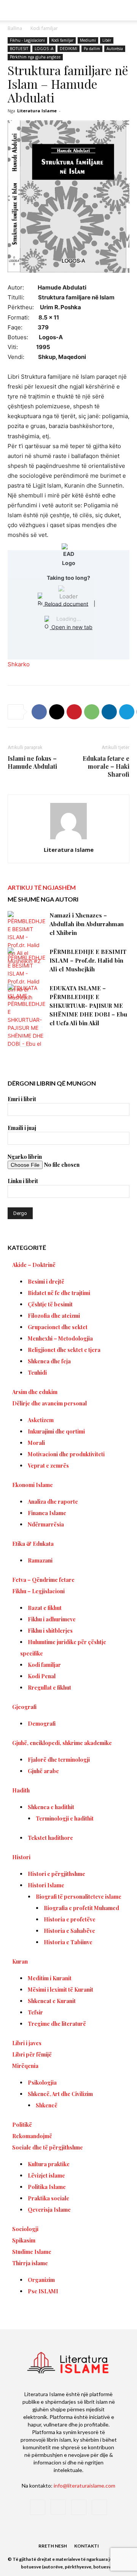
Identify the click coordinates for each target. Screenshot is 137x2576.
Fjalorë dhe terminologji (59, 1760)
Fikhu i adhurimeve (52, 1619)
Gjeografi (24, 1707)
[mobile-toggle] (13, 10)
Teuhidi (37, 1373)
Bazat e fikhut (45, 1608)
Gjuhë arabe (43, 1771)
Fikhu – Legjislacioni (38, 1591)
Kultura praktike (49, 2164)
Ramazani (40, 1560)
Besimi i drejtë (46, 1282)
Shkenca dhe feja (49, 1361)
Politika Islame (47, 2187)
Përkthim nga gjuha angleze (35, 57)
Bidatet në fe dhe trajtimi (59, 1293)
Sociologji (25, 2229)
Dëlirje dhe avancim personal (49, 1403)
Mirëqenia (25, 2066)
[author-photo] (68, 839)
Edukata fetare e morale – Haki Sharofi (106, 766)
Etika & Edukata (33, 1544)
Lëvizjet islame (46, 2176)
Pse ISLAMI (43, 2291)
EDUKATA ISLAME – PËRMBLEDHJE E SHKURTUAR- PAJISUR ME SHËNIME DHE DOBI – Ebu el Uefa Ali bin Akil (88, 1006)
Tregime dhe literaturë (57, 2024)
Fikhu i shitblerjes (50, 1631)
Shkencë (47, 2105)
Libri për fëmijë (32, 2054)
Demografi (42, 1724)
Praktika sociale (49, 2198)
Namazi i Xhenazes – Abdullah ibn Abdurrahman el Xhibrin (87, 924)
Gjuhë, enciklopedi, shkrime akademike (62, 1743)
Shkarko (19, 664)
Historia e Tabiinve (68, 1942)
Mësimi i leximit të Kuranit (61, 1990)
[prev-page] (12, 1042)
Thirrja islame (30, 2263)
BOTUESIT (19, 49)
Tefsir (35, 2012)
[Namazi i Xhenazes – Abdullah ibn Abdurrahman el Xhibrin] (27, 938)
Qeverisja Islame (49, 2210)
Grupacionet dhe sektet (58, 1327)
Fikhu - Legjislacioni (27, 40)
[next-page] (25, 1042)
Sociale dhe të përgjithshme (48, 2147)
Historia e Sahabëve (69, 1931)
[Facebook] (39, 712)
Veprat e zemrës (48, 1466)
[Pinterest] (74, 712)
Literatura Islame (37, 111)
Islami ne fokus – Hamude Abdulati (32, 762)
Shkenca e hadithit (51, 1807)
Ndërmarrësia (46, 1524)
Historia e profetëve (70, 1919)
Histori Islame (46, 1885)
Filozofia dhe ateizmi (54, 1316)
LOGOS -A (44, 49)
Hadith (21, 1790)
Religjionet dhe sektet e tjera (64, 1350)
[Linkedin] (109, 712)
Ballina (15, 28)
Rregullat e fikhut (49, 1688)
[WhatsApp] (92, 712)
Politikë (22, 2125)
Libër (107, 40)
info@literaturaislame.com (84, 2486)
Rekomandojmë (32, 2136)
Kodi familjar (44, 28)
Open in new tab (71, 627)
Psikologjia (42, 2083)
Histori (21, 1857)
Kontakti (87, 2546)
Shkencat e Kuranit (52, 2001)
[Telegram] (127, 712)
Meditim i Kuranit (50, 1978)
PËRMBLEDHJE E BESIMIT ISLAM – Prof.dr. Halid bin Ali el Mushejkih (88, 960)
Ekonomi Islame (33, 1485)
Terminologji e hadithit (65, 1818)
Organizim (41, 2280)
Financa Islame (47, 1513)
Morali (36, 1443)
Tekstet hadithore (50, 1838)
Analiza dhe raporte (53, 1502)
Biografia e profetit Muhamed (81, 1908)
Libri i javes (27, 2043)
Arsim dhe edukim (35, 1392)
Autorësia (115, 49)
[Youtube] (99, 2507)
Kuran (20, 1962)
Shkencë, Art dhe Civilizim (60, 2094)
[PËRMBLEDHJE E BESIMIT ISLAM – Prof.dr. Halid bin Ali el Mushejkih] (27, 974)
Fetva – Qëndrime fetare (43, 1580)
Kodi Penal (42, 1676)
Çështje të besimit (50, 1304)
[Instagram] (58, 2507)
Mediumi (88, 40)
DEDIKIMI (68, 49)
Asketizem (41, 1420)
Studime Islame (32, 2252)
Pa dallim (92, 49)
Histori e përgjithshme (57, 1874)
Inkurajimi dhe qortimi (56, 1431)
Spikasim (24, 2240)
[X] (57, 712)
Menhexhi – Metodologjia (60, 1338)
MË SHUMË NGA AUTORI (43, 899)
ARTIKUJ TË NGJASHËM (42, 887)
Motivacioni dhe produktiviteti (66, 1454)
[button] (126, 10)
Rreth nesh (53, 2546)
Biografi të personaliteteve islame (79, 1897)
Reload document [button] (66, 603)
